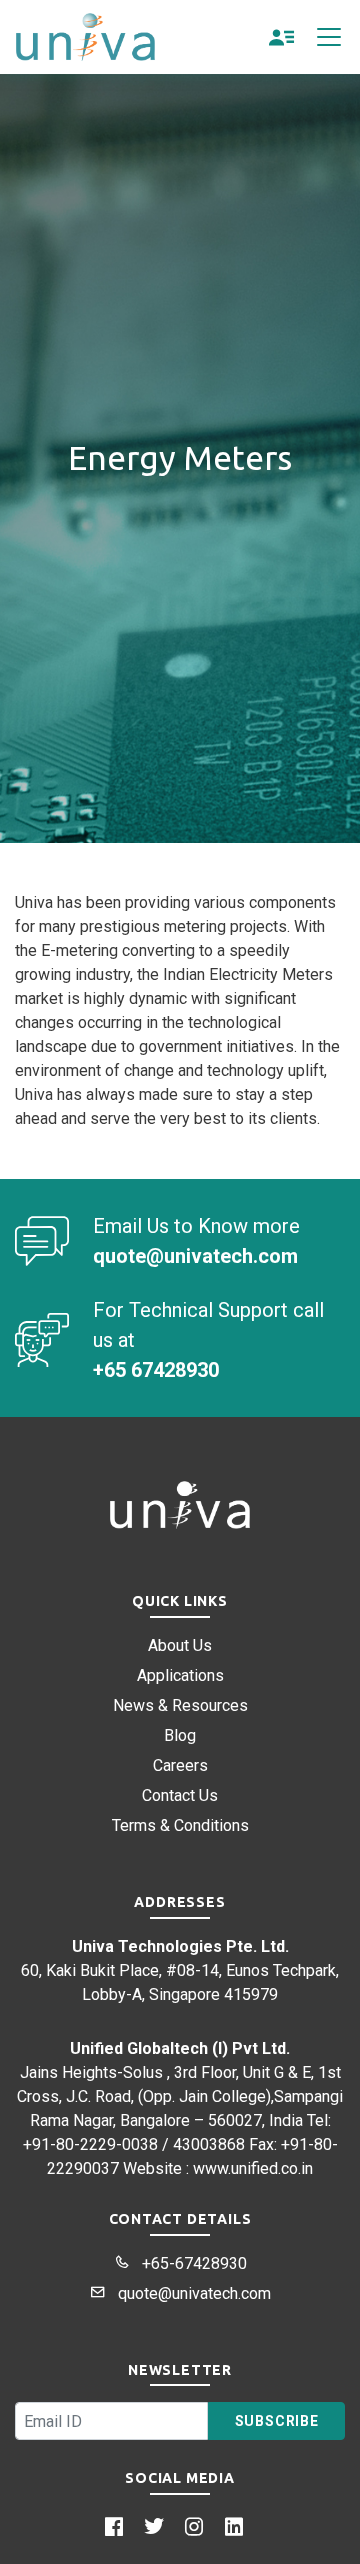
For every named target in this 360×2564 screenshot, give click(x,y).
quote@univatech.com (192, 2293)
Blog (180, 1735)
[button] (282, 37)
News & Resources (180, 1705)
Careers (180, 1765)
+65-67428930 (192, 2263)
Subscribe (277, 2421)
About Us (180, 1645)
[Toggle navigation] (329, 37)
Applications (180, 1675)
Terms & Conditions (180, 1825)
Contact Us (180, 1795)
